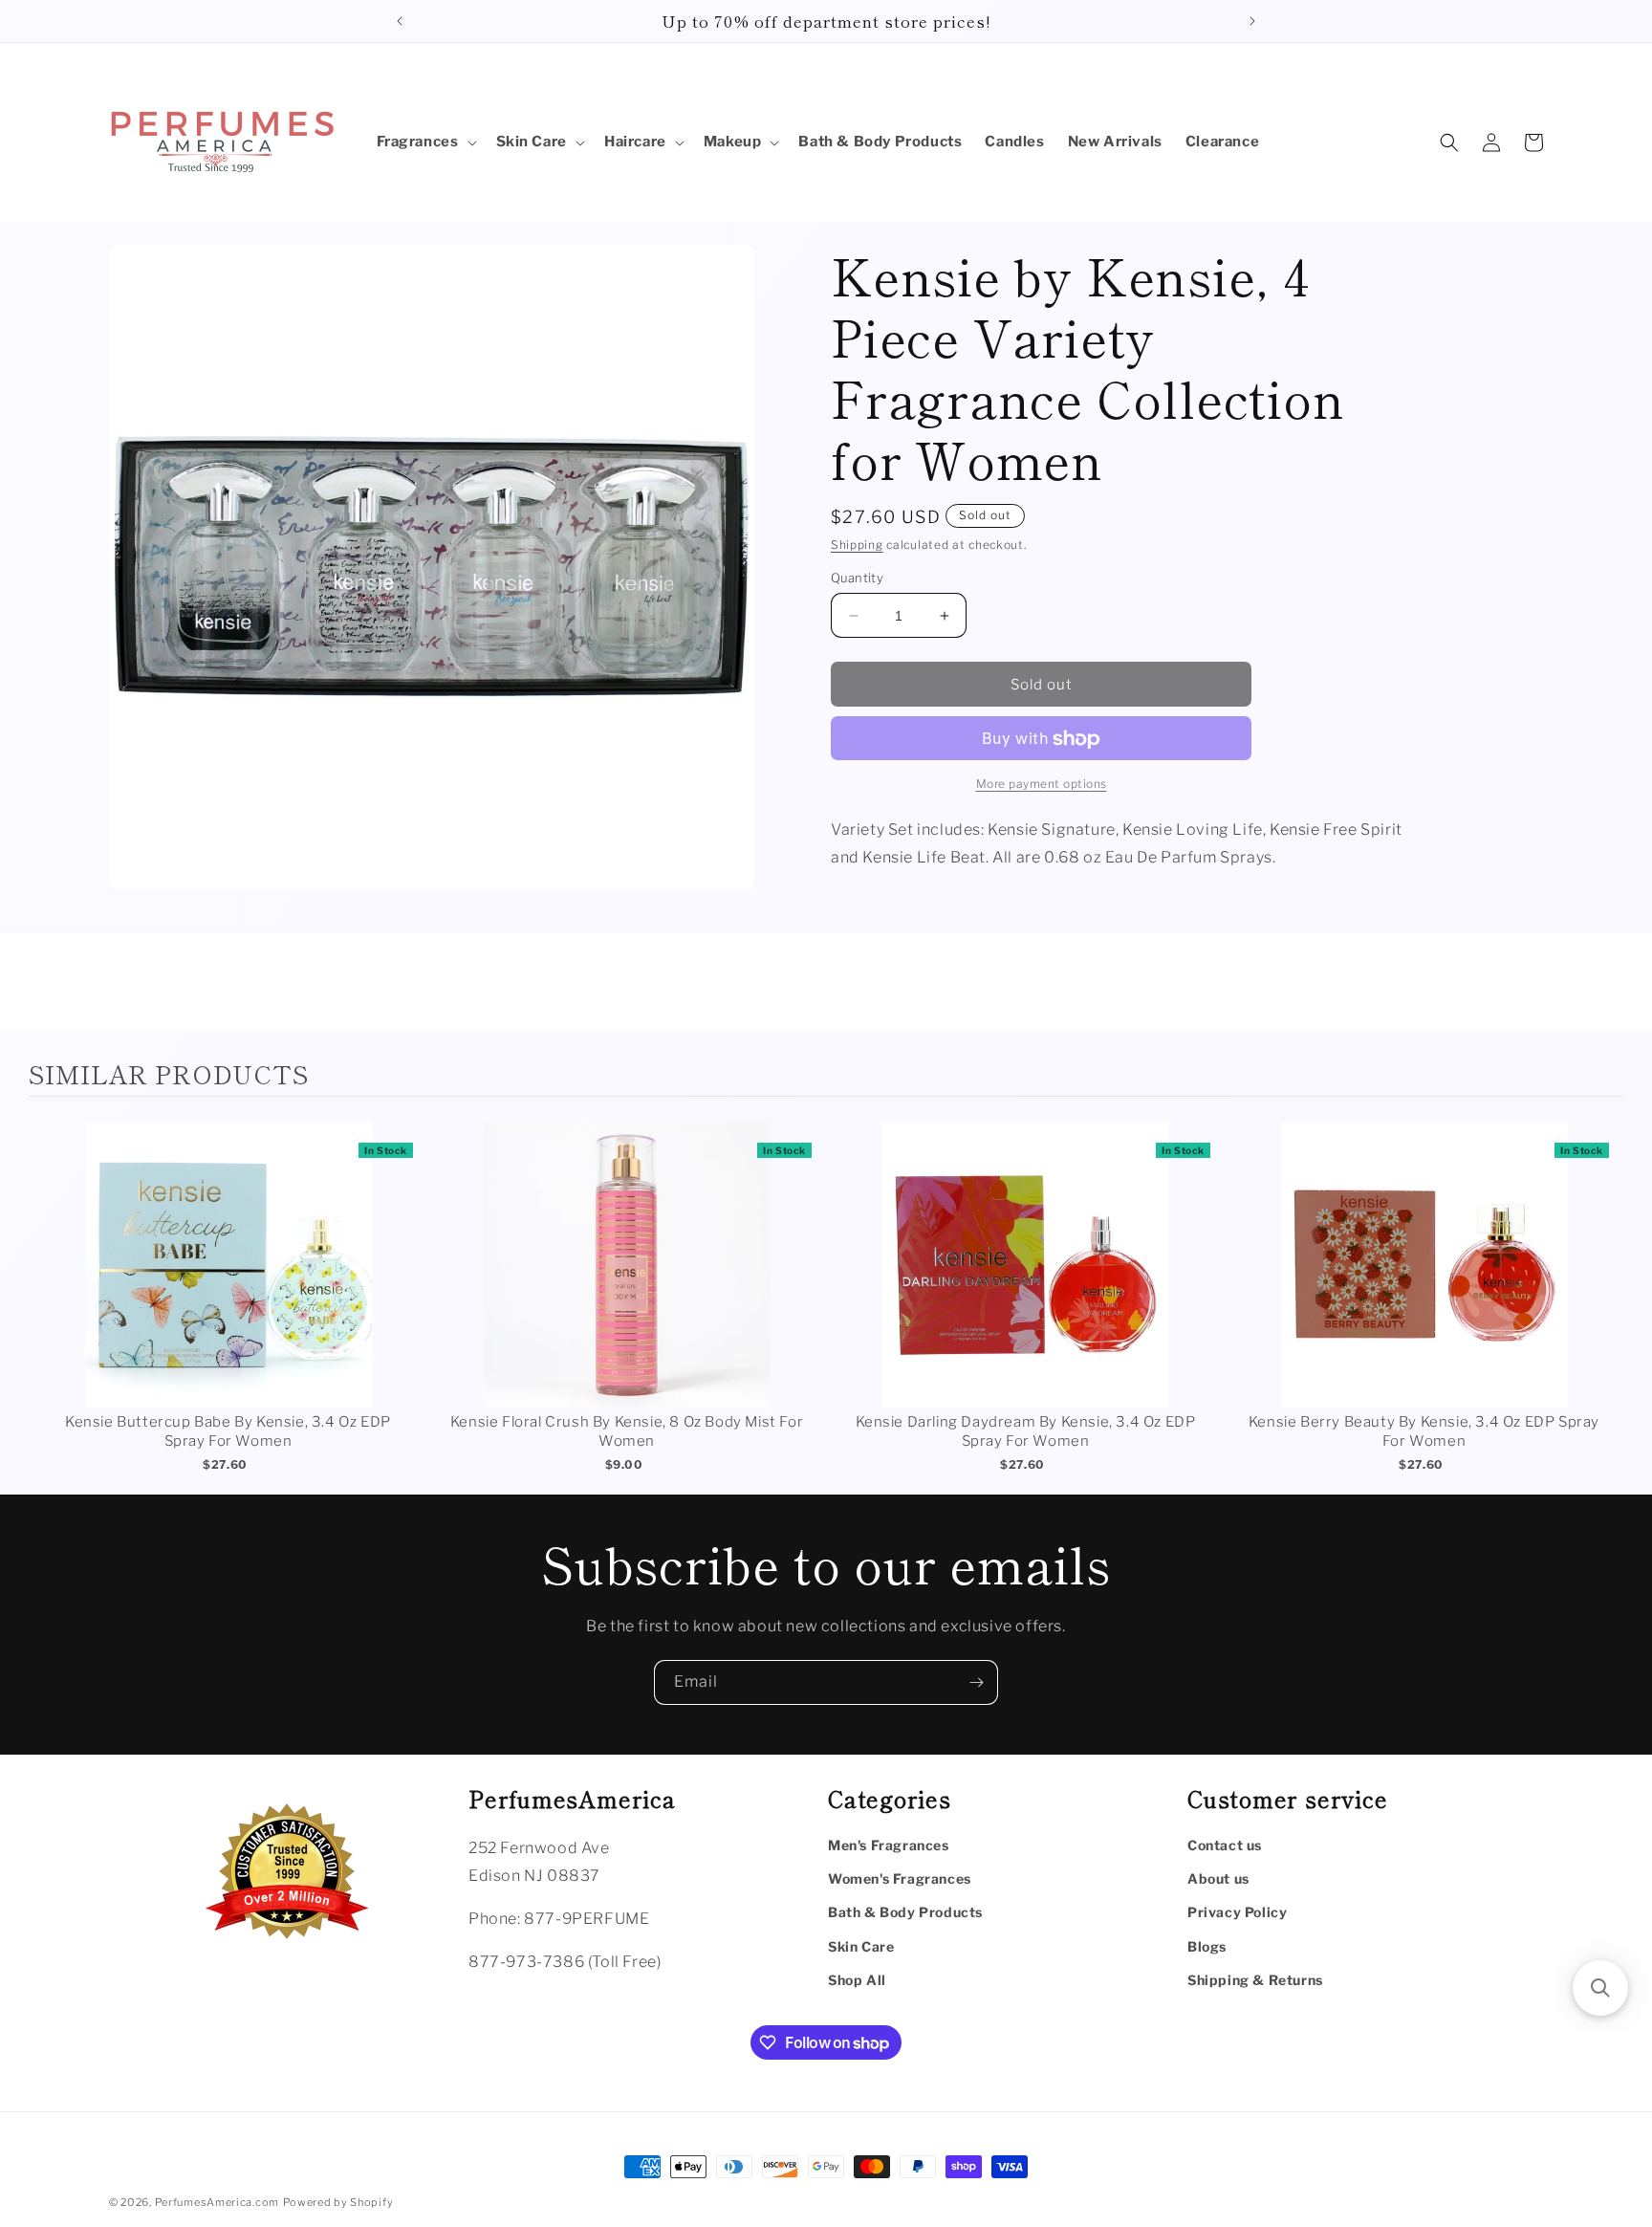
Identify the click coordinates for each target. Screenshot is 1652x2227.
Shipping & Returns (1255, 1980)
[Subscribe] (976, 1682)
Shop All (857, 1980)
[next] (1604, 1300)
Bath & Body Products (905, 1912)
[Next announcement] (1252, 21)
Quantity (857, 578)
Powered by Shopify (338, 2202)
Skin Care (861, 1946)
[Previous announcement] (400, 21)
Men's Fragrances (889, 1845)
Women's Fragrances (900, 1878)
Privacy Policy (1237, 1912)
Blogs (1207, 1946)
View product (228, 1285)
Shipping (857, 545)
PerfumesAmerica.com (217, 2202)
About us (1218, 1878)
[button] (425, 142)
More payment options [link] (1042, 785)
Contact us (1225, 1845)
